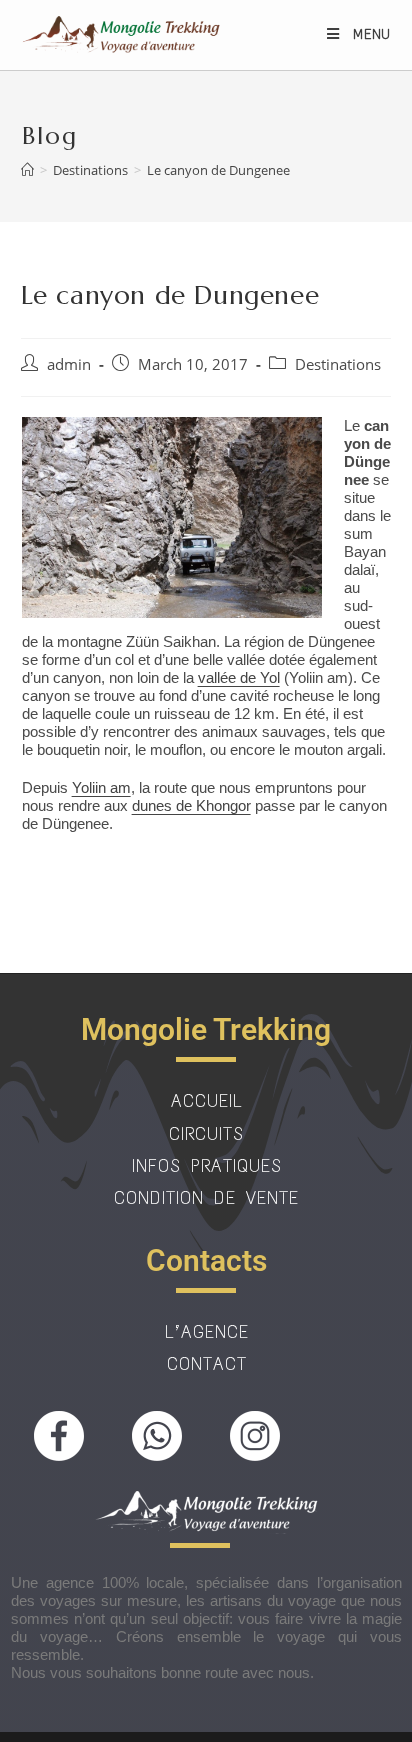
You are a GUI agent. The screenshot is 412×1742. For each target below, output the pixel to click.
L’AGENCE (207, 1332)
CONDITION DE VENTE (206, 1198)
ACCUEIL (207, 1101)
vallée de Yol (239, 677)
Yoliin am (101, 787)
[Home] (27, 170)
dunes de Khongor (191, 805)
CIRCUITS (206, 1134)
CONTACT (207, 1364)
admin (69, 364)
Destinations (338, 364)
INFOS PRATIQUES (207, 1166)
